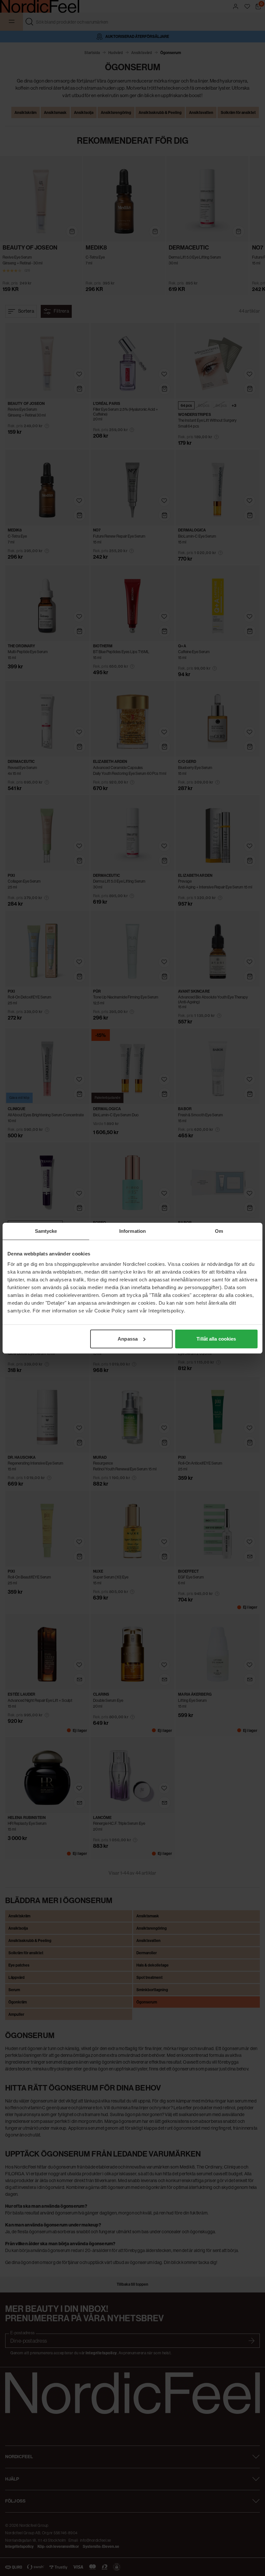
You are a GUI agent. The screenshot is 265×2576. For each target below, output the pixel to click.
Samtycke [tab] (46, 1231)
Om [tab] (219, 1231)
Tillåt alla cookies (216, 1339)
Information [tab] (132, 1231)
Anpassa (128, 1339)
